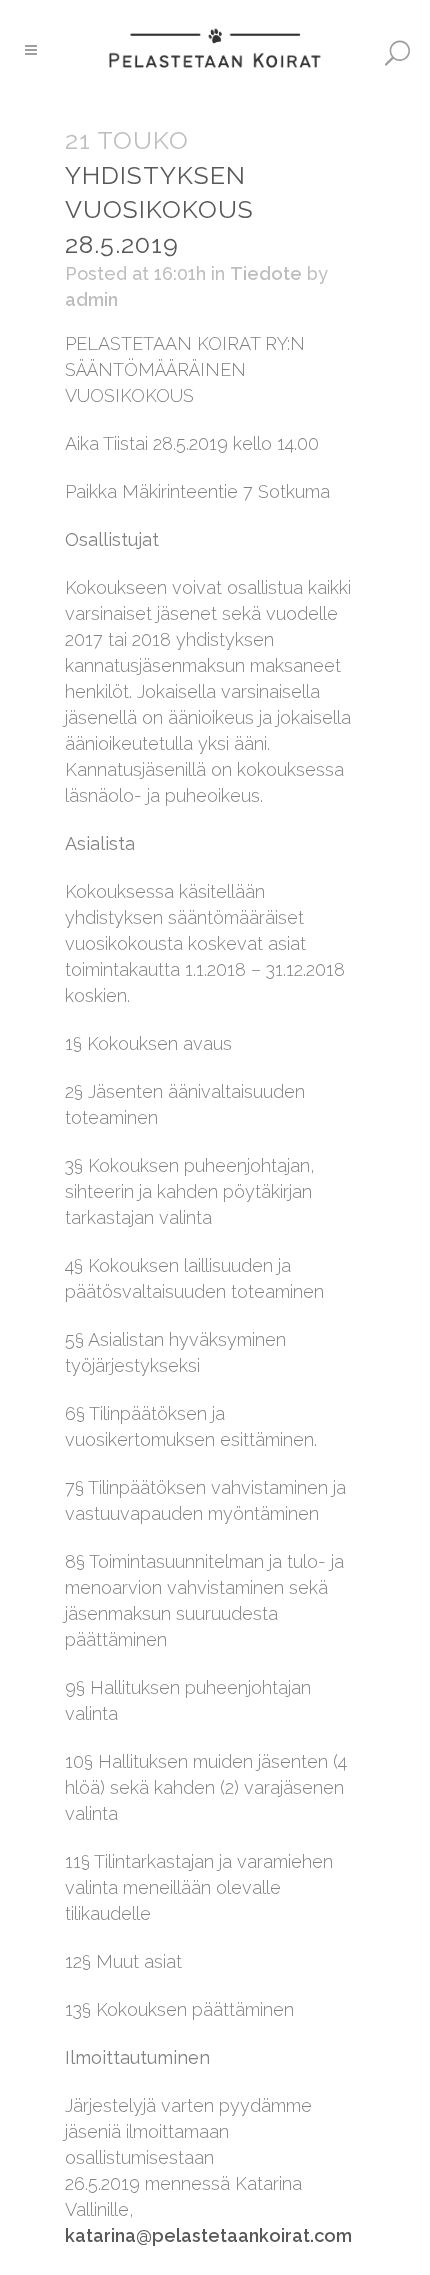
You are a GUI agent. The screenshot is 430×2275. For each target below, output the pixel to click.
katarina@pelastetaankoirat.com (208, 2235)
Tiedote (266, 273)
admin (91, 299)
